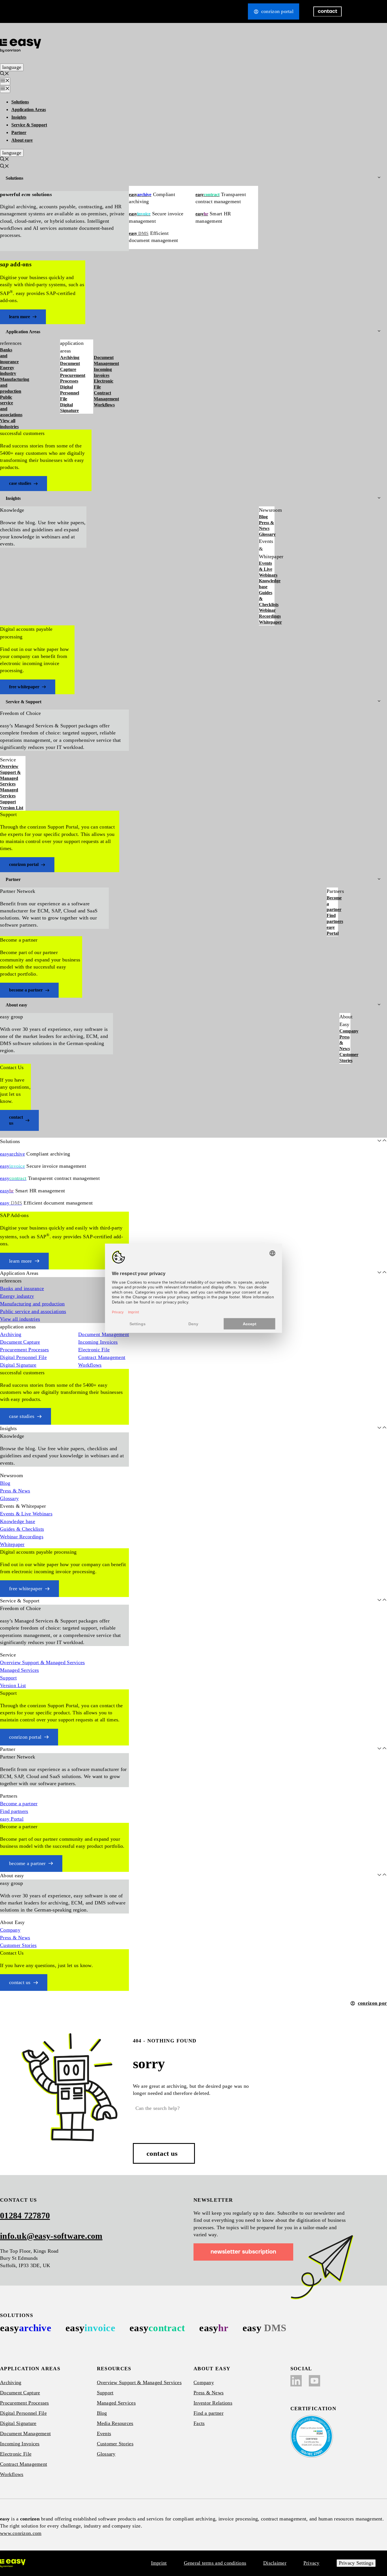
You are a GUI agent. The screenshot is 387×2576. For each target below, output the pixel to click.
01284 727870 (25, 2215)
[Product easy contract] (157, 2328)
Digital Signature (69, 408)
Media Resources (115, 2423)
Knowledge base (267, 584)
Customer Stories (345, 1057)
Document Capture (70, 366)
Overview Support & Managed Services (10, 775)
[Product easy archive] (26, 2328)
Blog (263, 517)
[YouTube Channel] (314, 2381)
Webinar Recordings (267, 613)
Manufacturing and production (10, 385)
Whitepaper (267, 622)
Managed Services (9, 793)
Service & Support (29, 125)
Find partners (332, 918)
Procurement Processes (73, 378)
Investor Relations (213, 2403)
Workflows (104, 405)
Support (8, 802)
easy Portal (332, 930)
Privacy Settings (356, 2563)
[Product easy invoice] (90, 2328)
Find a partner (209, 2413)
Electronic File (104, 384)
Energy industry (8, 371)
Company (345, 1031)
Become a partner (332, 904)
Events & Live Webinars (267, 569)
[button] (5, 74)
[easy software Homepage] (13, 2563)
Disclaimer (275, 2563)
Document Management (106, 360)
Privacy (311, 2563)
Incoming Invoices (103, 372)
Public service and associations (10, 406)
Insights (19, 117)
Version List (12, 808)
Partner (19, 132)
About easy (22, 140)
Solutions (20, 102)
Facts (199, 2423)
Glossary (267, 534)
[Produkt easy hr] (264, 2328)
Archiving (70, 357)
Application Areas (29, 110)
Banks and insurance (9, 356)
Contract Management (106, 396)
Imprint (159, 2563)
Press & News (266, 526)
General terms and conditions (215, 2563)
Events (104, 2433)
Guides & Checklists (267, 599)
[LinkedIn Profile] (296, 2381)
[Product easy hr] (214, 2328)
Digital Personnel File (70, 393)
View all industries (9, 424)
